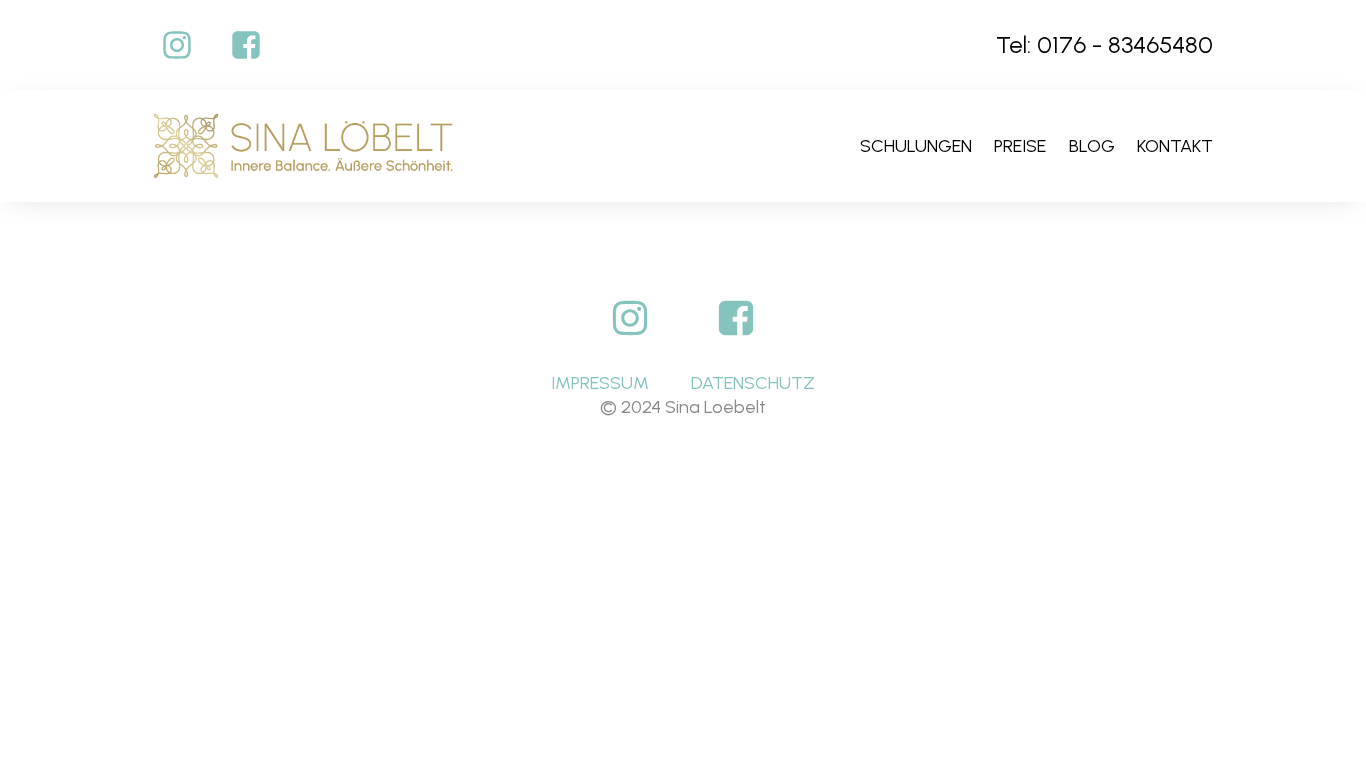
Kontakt (1175, 146)
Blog (1092, 146)
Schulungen (916, 146)
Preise (1020, 146)
